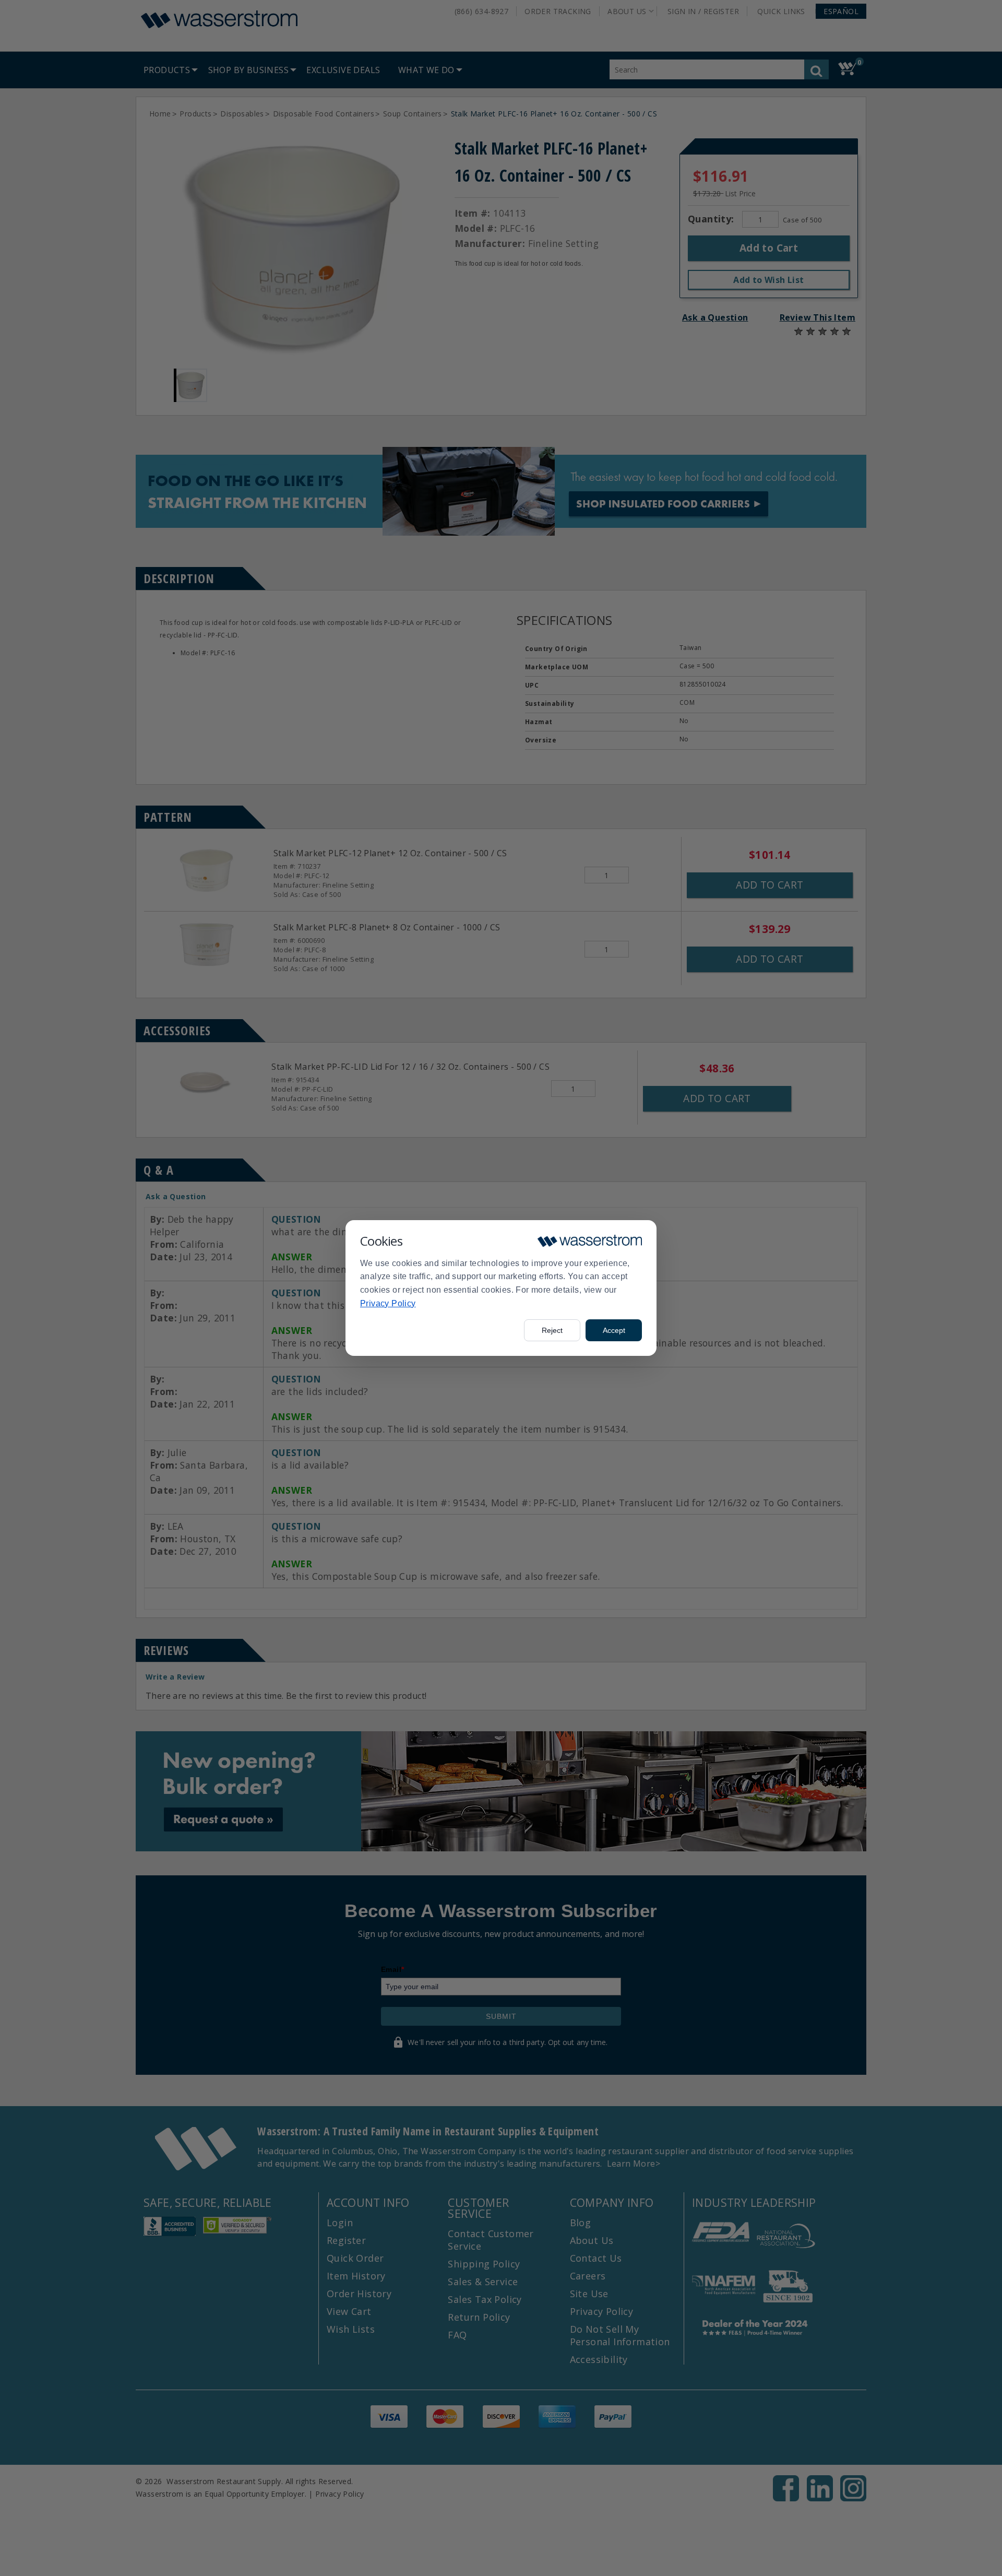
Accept (614, 1330)
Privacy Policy (388, 1303)
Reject (552, 1330)
